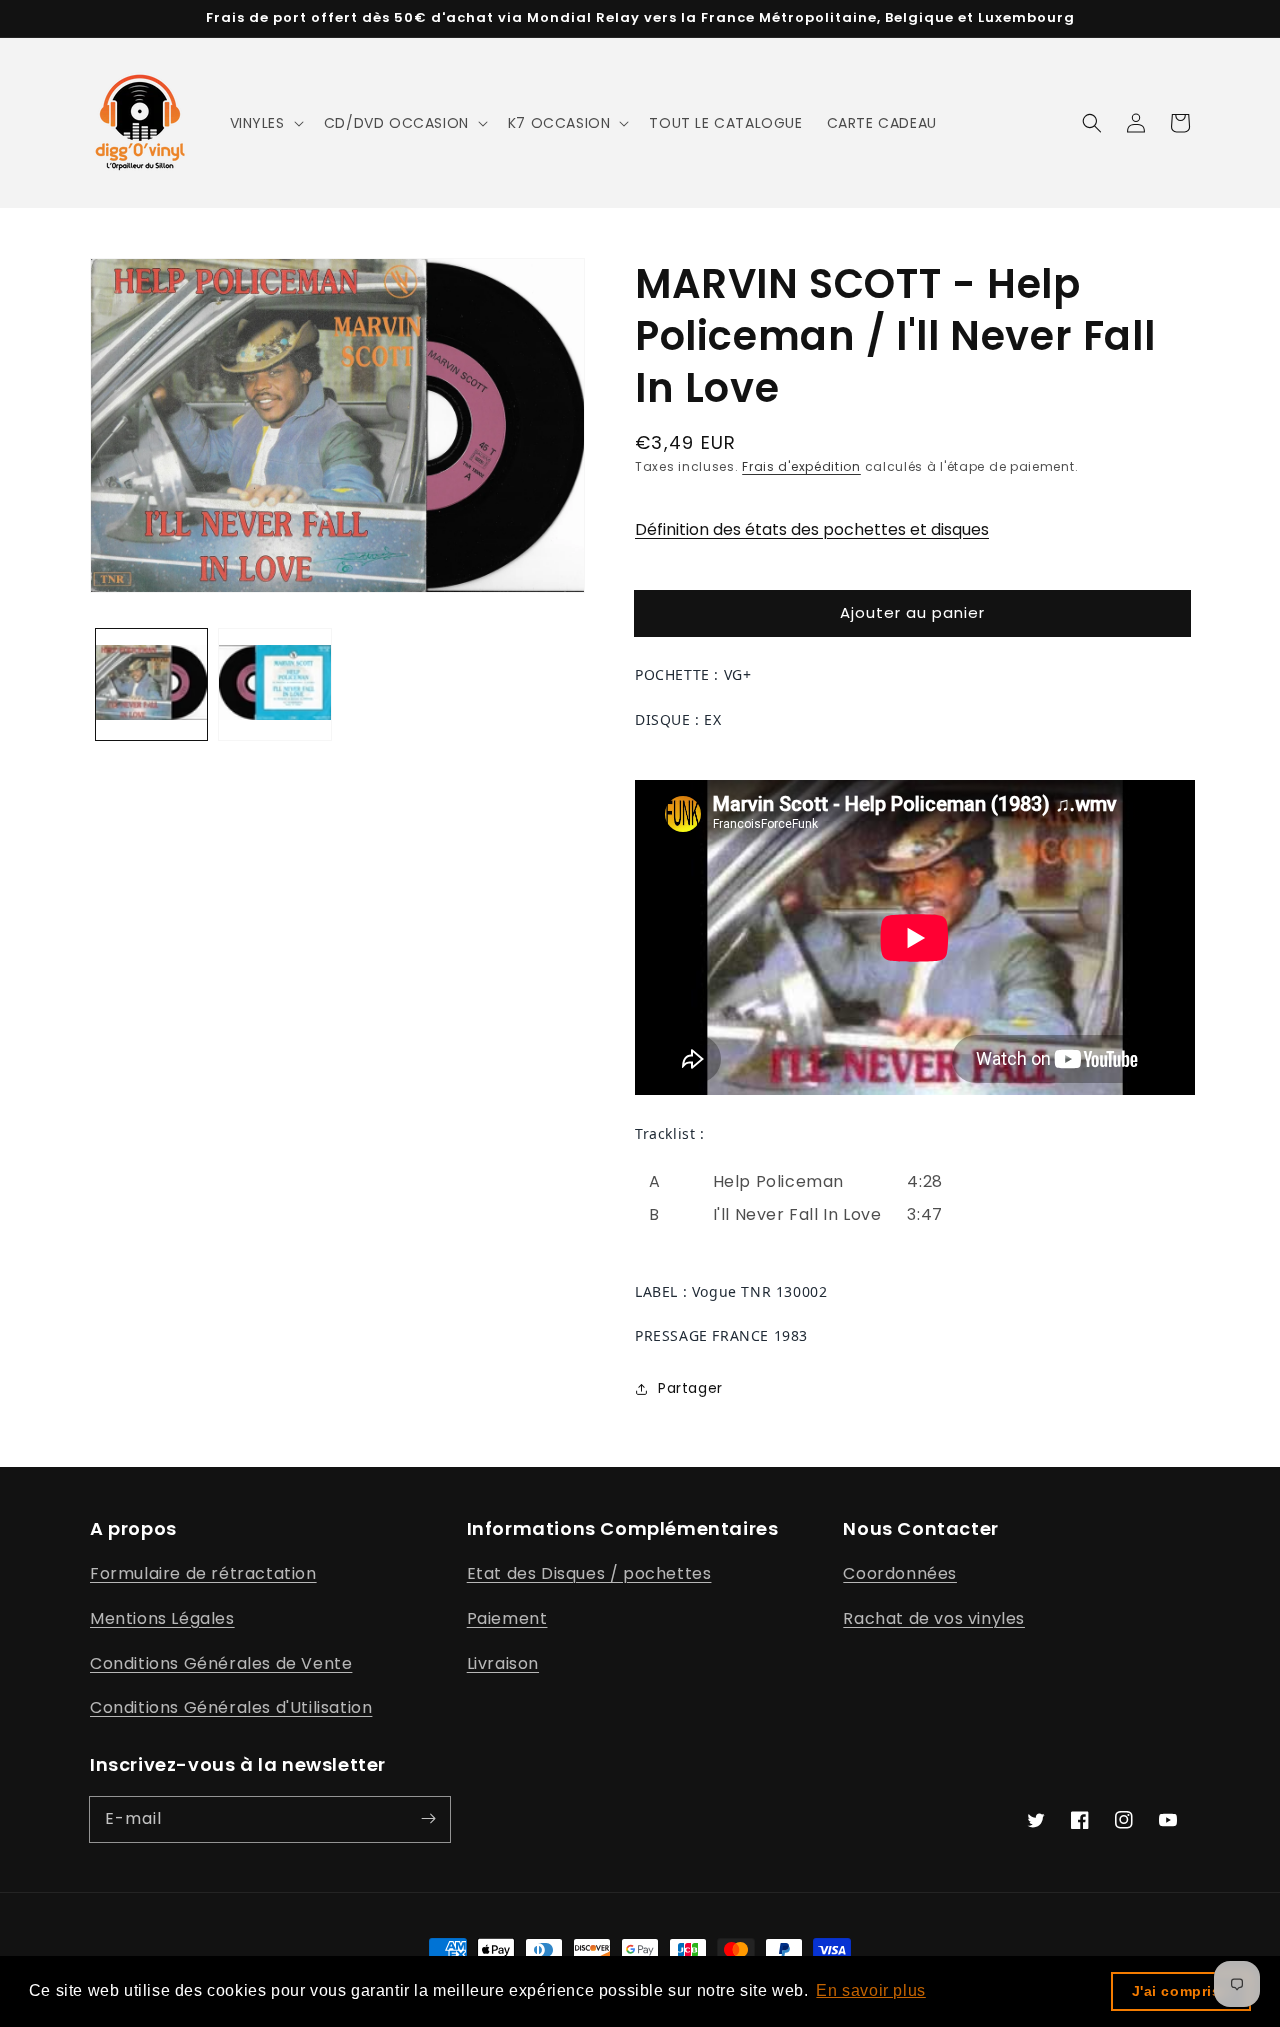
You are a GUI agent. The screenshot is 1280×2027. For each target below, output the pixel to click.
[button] (265, 123)
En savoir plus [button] (870, 1990)
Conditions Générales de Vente (221, 1663)
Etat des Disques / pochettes (589, 1573)
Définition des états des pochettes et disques (812, 529)
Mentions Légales (162, 1618)
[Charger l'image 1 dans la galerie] (151, 684)
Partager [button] (690, 1388)
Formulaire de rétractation (203, 1573)
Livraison (503, 1663)
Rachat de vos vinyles (934, 1618)
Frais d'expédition (801, 466)
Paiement (507, 1618)
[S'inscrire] (428, 1819)
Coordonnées (900, 1573)
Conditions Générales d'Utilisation (231, 1707)
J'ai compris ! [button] (1181, 1991)
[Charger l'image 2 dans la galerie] (274, 684)
